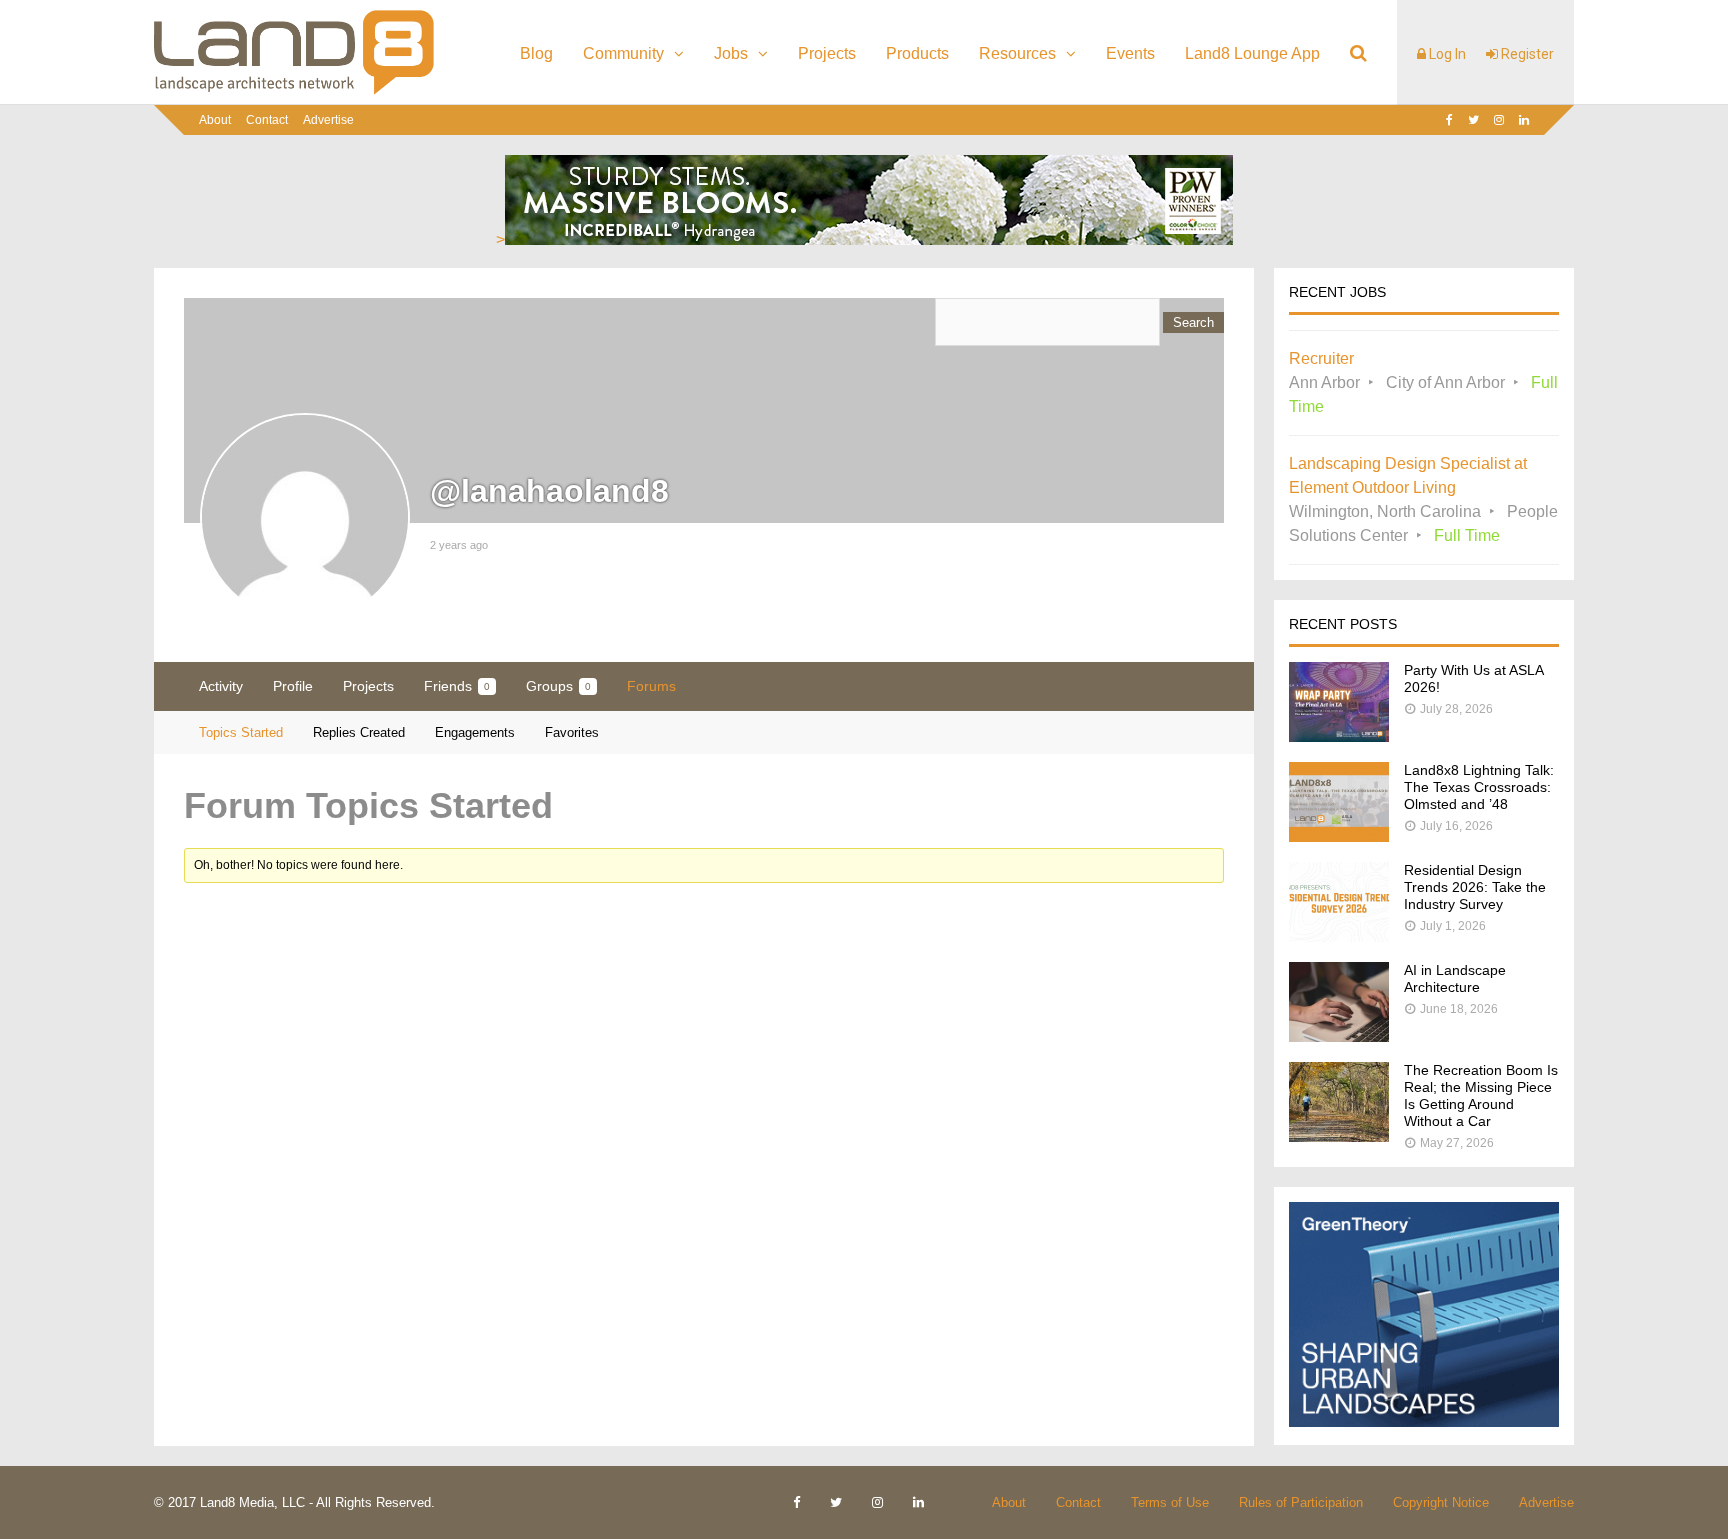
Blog (536, 53)
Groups (558, 686)
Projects (827, 53)
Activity (221, 686)
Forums (651, 686)
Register (1526, 54)
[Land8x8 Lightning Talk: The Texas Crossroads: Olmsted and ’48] (1339, 836)
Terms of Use (1170, 1502)
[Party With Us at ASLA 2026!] (1339, 736)
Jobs (731, 53)
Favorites (572, 732)
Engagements (475, 732)
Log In (1446, 54)
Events (1130, 53)
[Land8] (294, 91)
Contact (267, 120)
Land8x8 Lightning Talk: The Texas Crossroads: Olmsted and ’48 (1479, 787)
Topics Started (241, 732)
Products (917, 53)
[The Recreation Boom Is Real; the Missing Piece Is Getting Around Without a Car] (1339, 1136)
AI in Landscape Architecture (1455, 978)
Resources (1017, 53)
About (215, 120)
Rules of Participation (1301, 1502)
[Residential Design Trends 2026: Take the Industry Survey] (1339, 936)
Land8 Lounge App (1252, 53)
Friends (457, 686)
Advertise (328, 120)
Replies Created (359, 732)
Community (623, 53)
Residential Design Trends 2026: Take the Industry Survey (1475, 887)
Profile (293, 686)
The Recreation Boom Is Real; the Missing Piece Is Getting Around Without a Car (1481, 1095)
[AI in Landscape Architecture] (1339, 1036)
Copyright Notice (1441, 1502)
